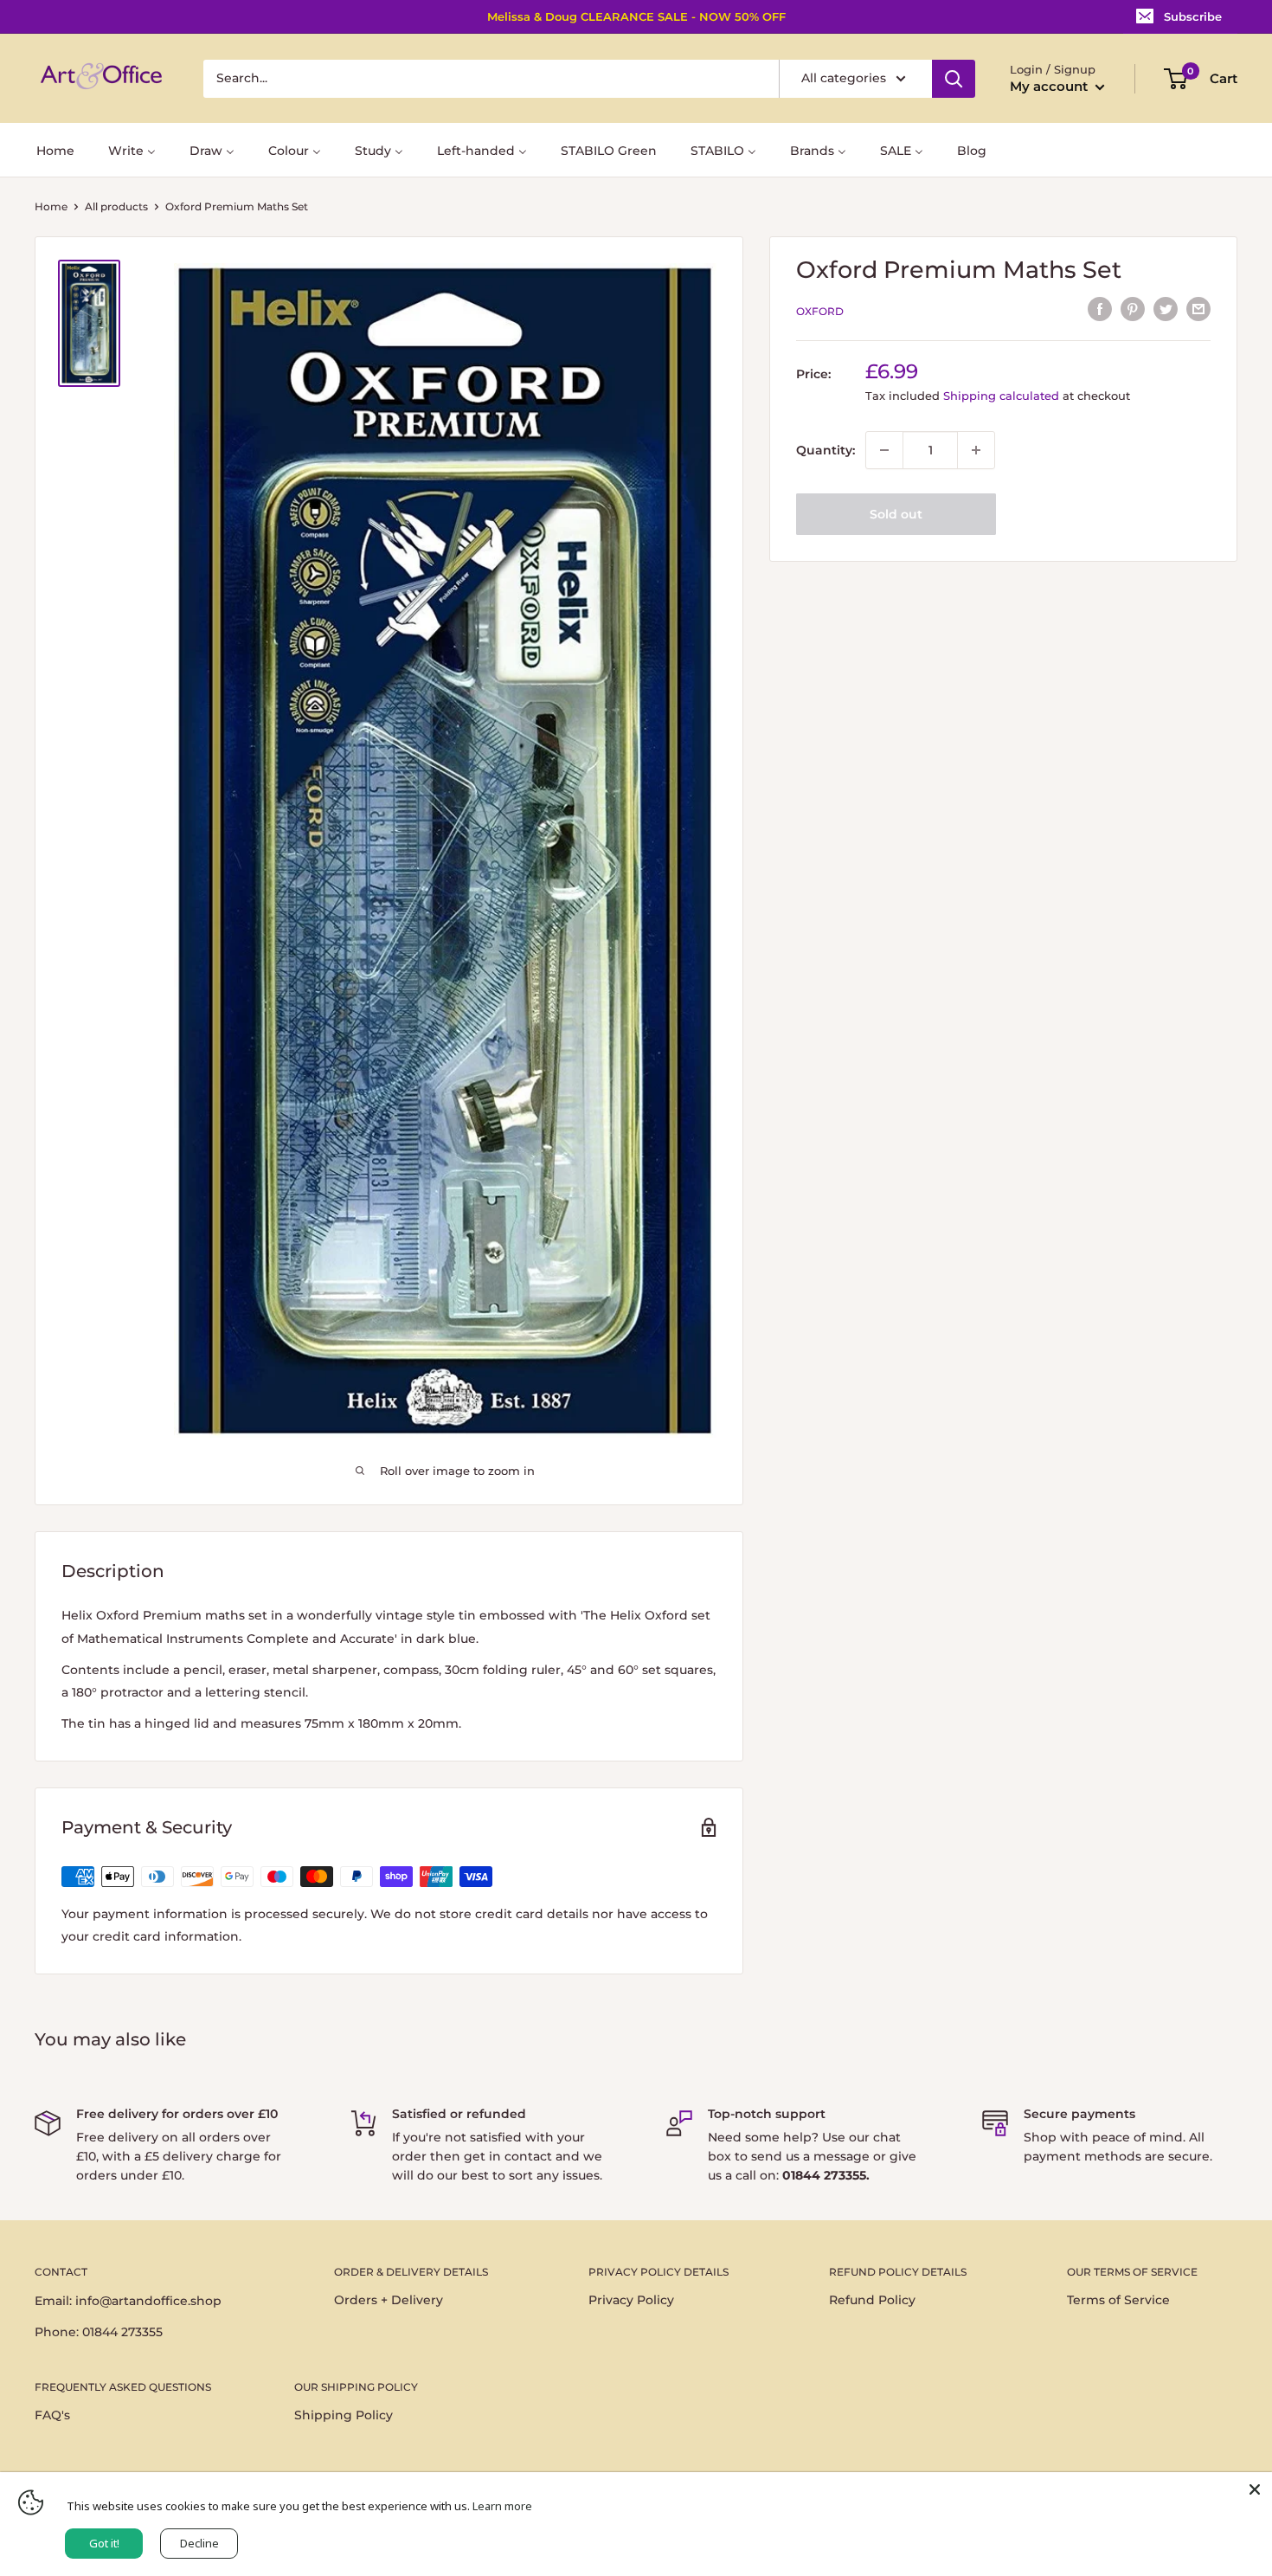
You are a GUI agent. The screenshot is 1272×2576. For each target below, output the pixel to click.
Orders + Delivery (389, 2300)
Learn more (502, 2506)
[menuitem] (55, 149)
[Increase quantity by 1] (976, 450)
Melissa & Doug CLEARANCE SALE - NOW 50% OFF (636, 16)
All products (116, 206)
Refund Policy (872, 2300)
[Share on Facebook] (1100, 309)
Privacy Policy (631, 2300)
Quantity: (826, 450)
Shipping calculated (1001, 396)
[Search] (954, 79)
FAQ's (52, 2415)
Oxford (820, 311)
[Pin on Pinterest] (1133, 309)
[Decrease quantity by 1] (884, 450)
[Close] (1255, 2489)
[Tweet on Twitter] (1166, 309)
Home (51, 206)
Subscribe (1193, 16)
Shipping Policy (344, 2415)
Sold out (896, 514)
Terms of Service (1118, 2300)
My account (1050, 86)
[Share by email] (1198, 309)
